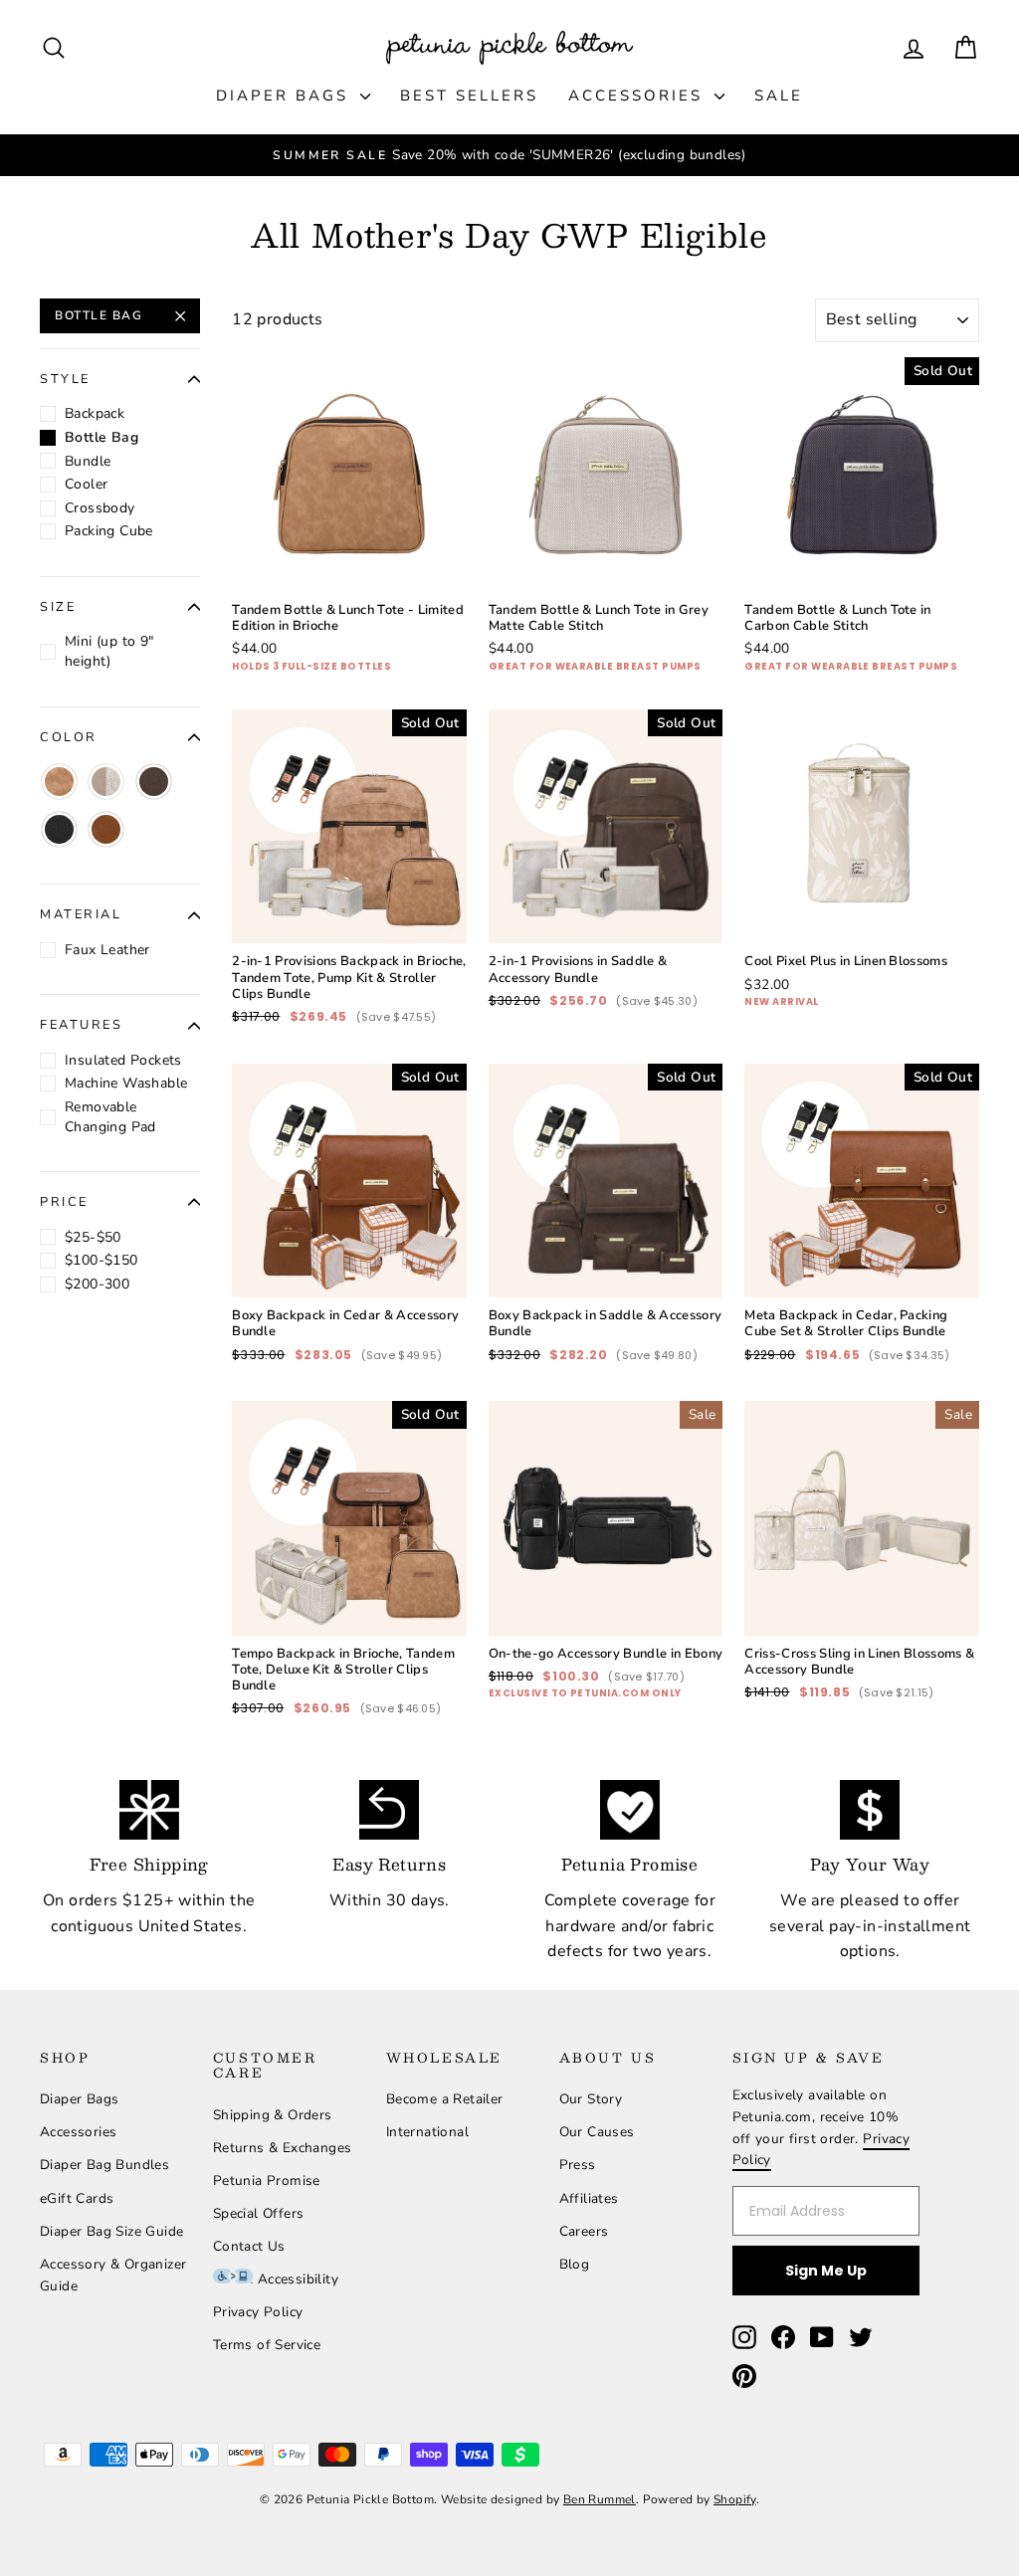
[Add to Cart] (436, 561)
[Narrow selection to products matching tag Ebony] (59, 829)
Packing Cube (109, 531)
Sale (779, 96)
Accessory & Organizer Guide (113, 2275)
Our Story (591, 2099)
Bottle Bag (99, 315)
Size (58, 607)
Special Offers (259, 2213)
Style (65, 379)
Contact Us (249, 2246)
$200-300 (97, 1284)
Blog (575, 2264)
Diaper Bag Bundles (104, 2165)
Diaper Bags (286, 96)
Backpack (95, 413)
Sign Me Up (826, 2271)
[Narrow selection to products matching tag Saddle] (154, 782)
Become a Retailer (445, 2099)
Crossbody (100, 508)
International (427, 2132)
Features (81, 1025)
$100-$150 (102, 1260)
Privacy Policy (258, 2312)
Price (64, 1202)
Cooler (86, 484)
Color (69, 737)
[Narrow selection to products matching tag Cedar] (106, 829)
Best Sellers (469, 96)
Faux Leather (107, 950)
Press (578, 2165)
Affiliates (589, 2198)
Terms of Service (267, 2345)
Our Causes (597, 2132)
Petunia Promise (267, 2180)
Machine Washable (126, 1083)
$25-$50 (93, 1237)
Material (81, 914)
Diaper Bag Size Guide (111, 2231)
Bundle (88, 461)
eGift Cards (77, 2198)
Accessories (639, 96)
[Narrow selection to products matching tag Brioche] (59, 782)
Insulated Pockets (123, 1060)
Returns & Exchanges (283, 2148)
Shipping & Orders (273, 2115)
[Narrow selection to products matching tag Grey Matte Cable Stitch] (106, 782)
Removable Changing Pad (110, 1117)
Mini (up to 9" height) (109, 651)
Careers (584, 2231)
